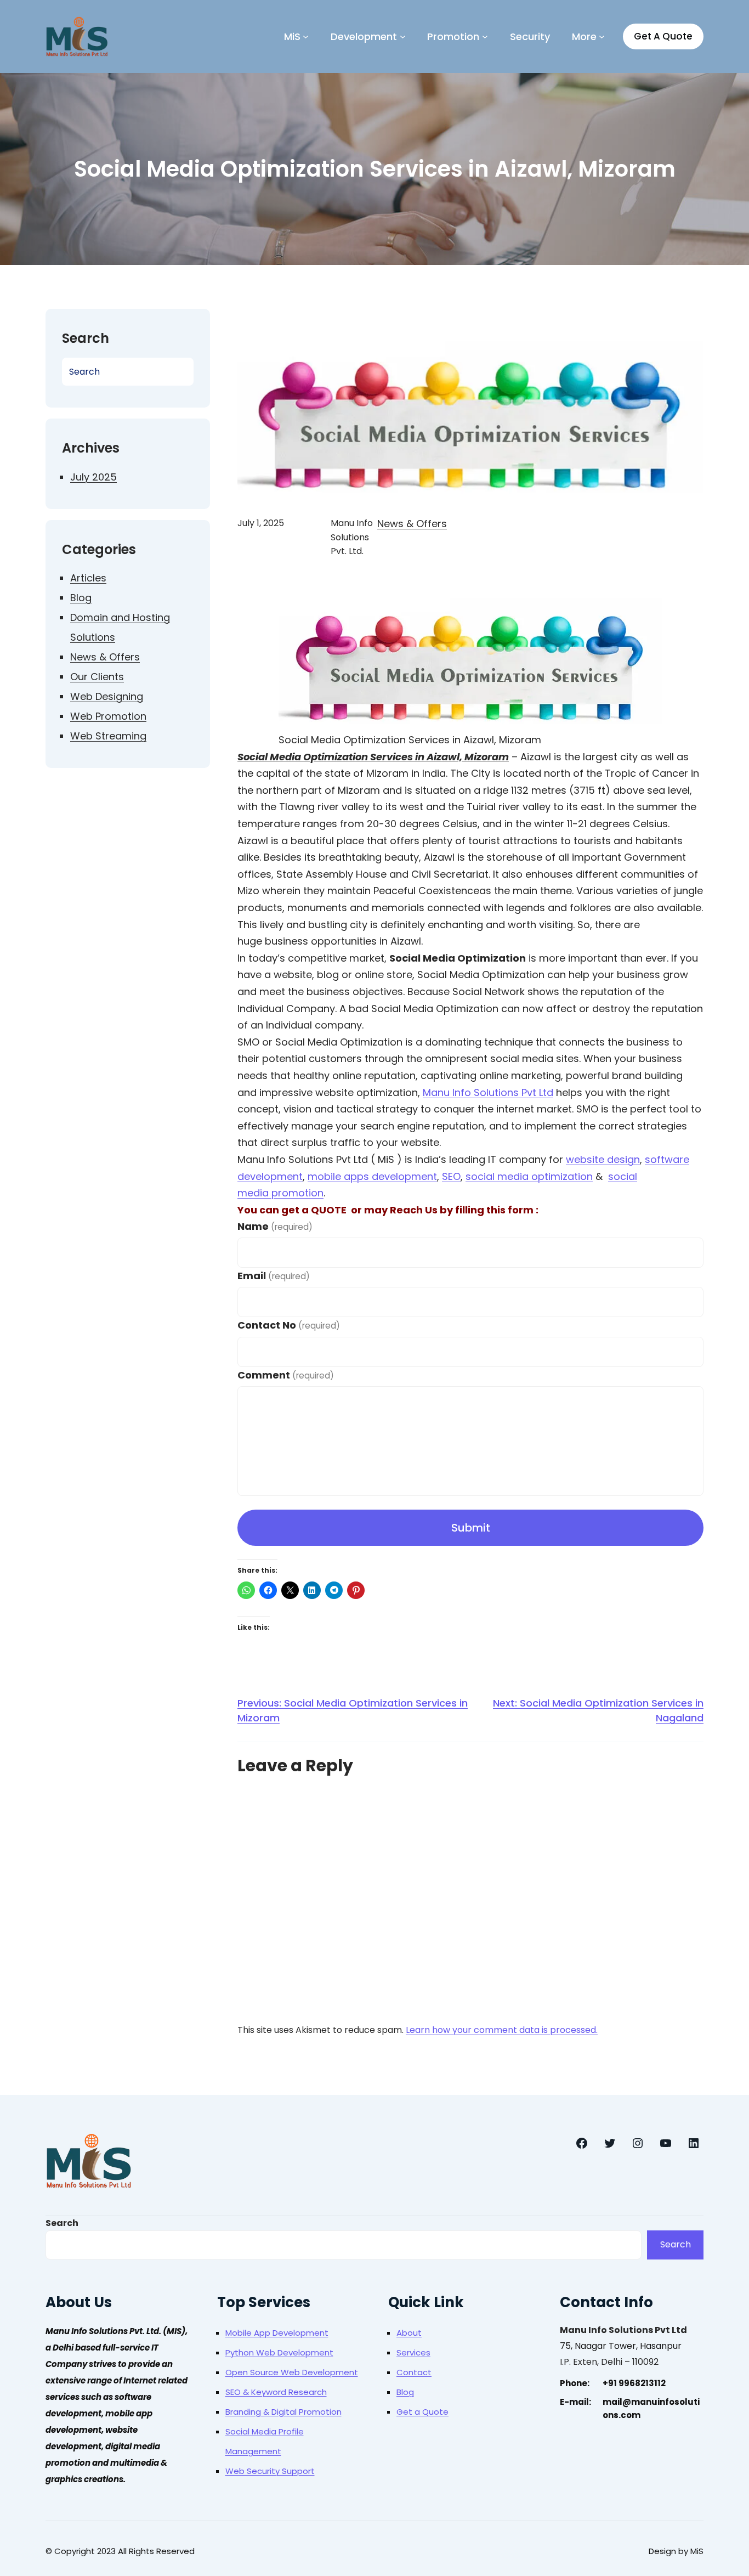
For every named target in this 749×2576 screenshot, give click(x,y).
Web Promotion (108, 716)
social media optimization (529, 1176)
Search (62, 2223)
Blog (81, 598)
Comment (286, 1375)
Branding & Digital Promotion (283, 2412)
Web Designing (107, 696)
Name (275, 1226)
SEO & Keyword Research (276, 2392)
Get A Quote (663, 36)
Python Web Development (279, 2352)
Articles (88, 578)
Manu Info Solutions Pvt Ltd (488, 1092)
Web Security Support (270, 2471)
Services (413, 2352)
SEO (451, 1176)
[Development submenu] (403, 36)
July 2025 (93, 477)
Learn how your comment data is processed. (502, 2030)
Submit (471, 1528)
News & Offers (105, 657)
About (409, 2333)
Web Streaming (108, 736)
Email (274, 1276)
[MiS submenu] (306, 36)
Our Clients (97, 677)
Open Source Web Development (292, 2372)
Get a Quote (422, 2412)
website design (603, 1159)
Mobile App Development (277, 2333)
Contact (414, 2372)
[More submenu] (602, 36)
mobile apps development (372, 1176)
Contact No (289, 1325)
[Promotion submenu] (485, 36)
